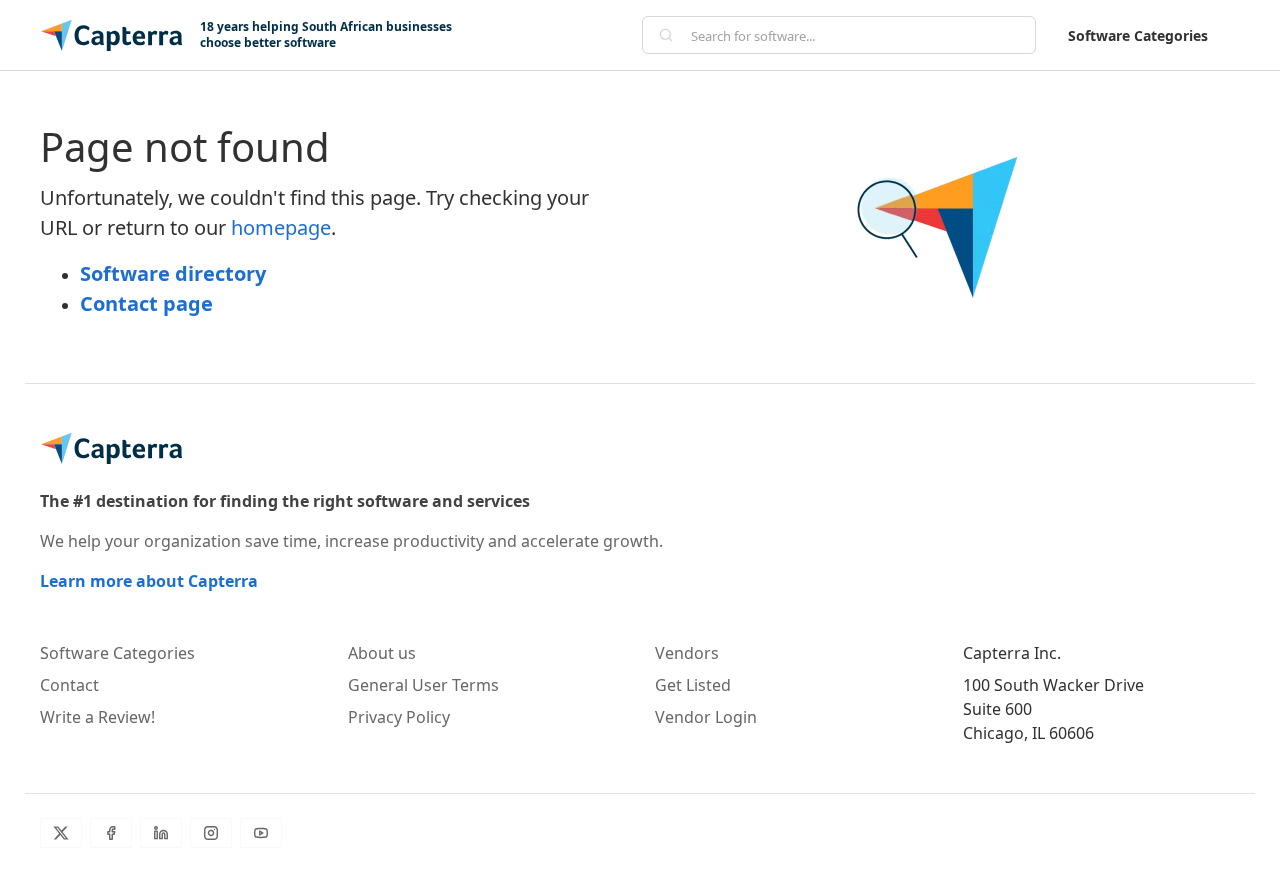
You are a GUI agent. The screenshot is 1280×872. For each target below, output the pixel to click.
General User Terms (423, 685)
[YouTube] (261, 833)
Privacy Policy (399, 717)
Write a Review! (97, 717)
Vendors (687, 653)
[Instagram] (211, 833)
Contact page (146, 303)
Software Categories (1138, 35)
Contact (69, 685)
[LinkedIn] (161, 833)
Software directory (173, 273)
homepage (281, 227)
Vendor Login (706, 717)
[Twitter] (61, 833)
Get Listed (693, 685)
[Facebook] (111, 833)
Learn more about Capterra (149, 581)
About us (382, 653)
